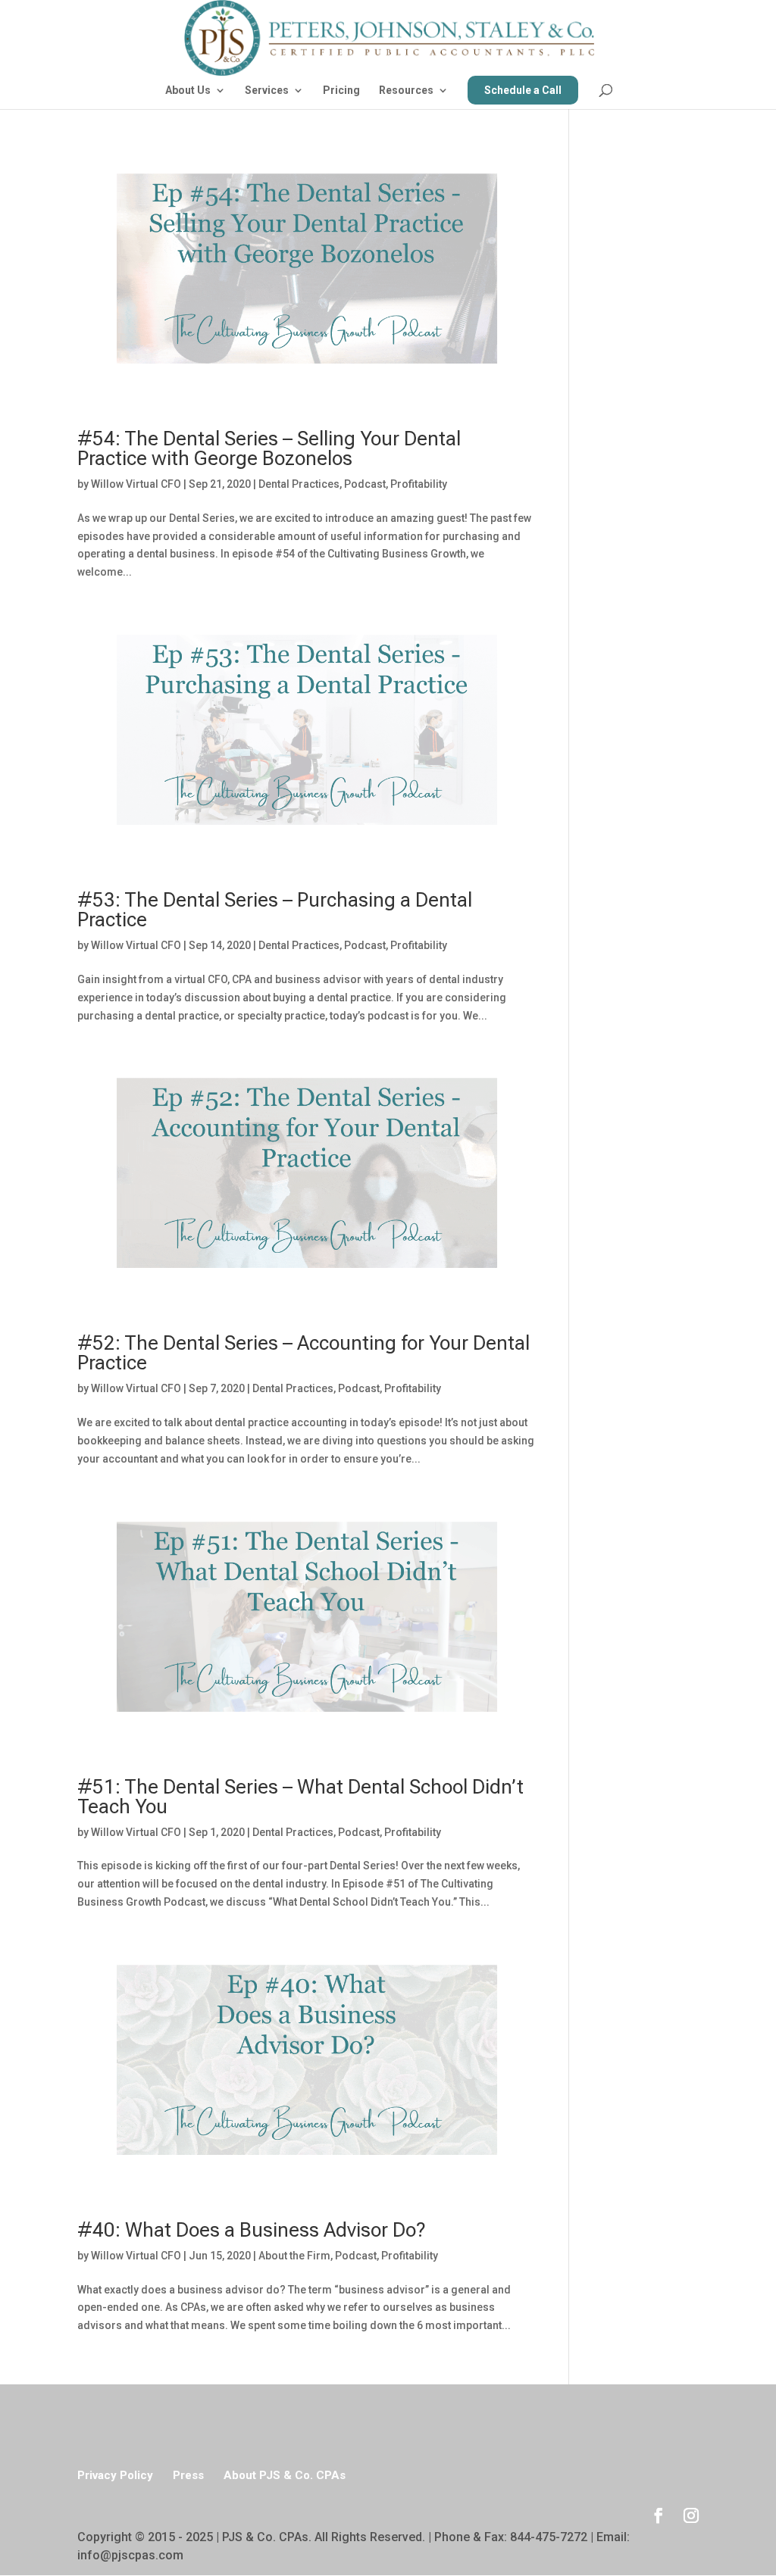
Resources (406, 91)
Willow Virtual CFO (136, 484)
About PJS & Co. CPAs (285, 2475)
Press (188, 2475)
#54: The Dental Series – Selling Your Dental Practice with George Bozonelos (269, 448)
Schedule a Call (523, 90)
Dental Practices (299, 484)
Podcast (365, 484)
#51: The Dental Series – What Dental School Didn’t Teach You (300, 1797)
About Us (188, 91)
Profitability (419, 484)
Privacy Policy (115, 2475)
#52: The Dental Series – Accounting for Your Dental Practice (304, 1353)
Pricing (341, 91)
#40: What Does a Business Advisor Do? (252, 2230)
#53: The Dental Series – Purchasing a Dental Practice (275, 910)
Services (267, 91)
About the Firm (294, 2256)
